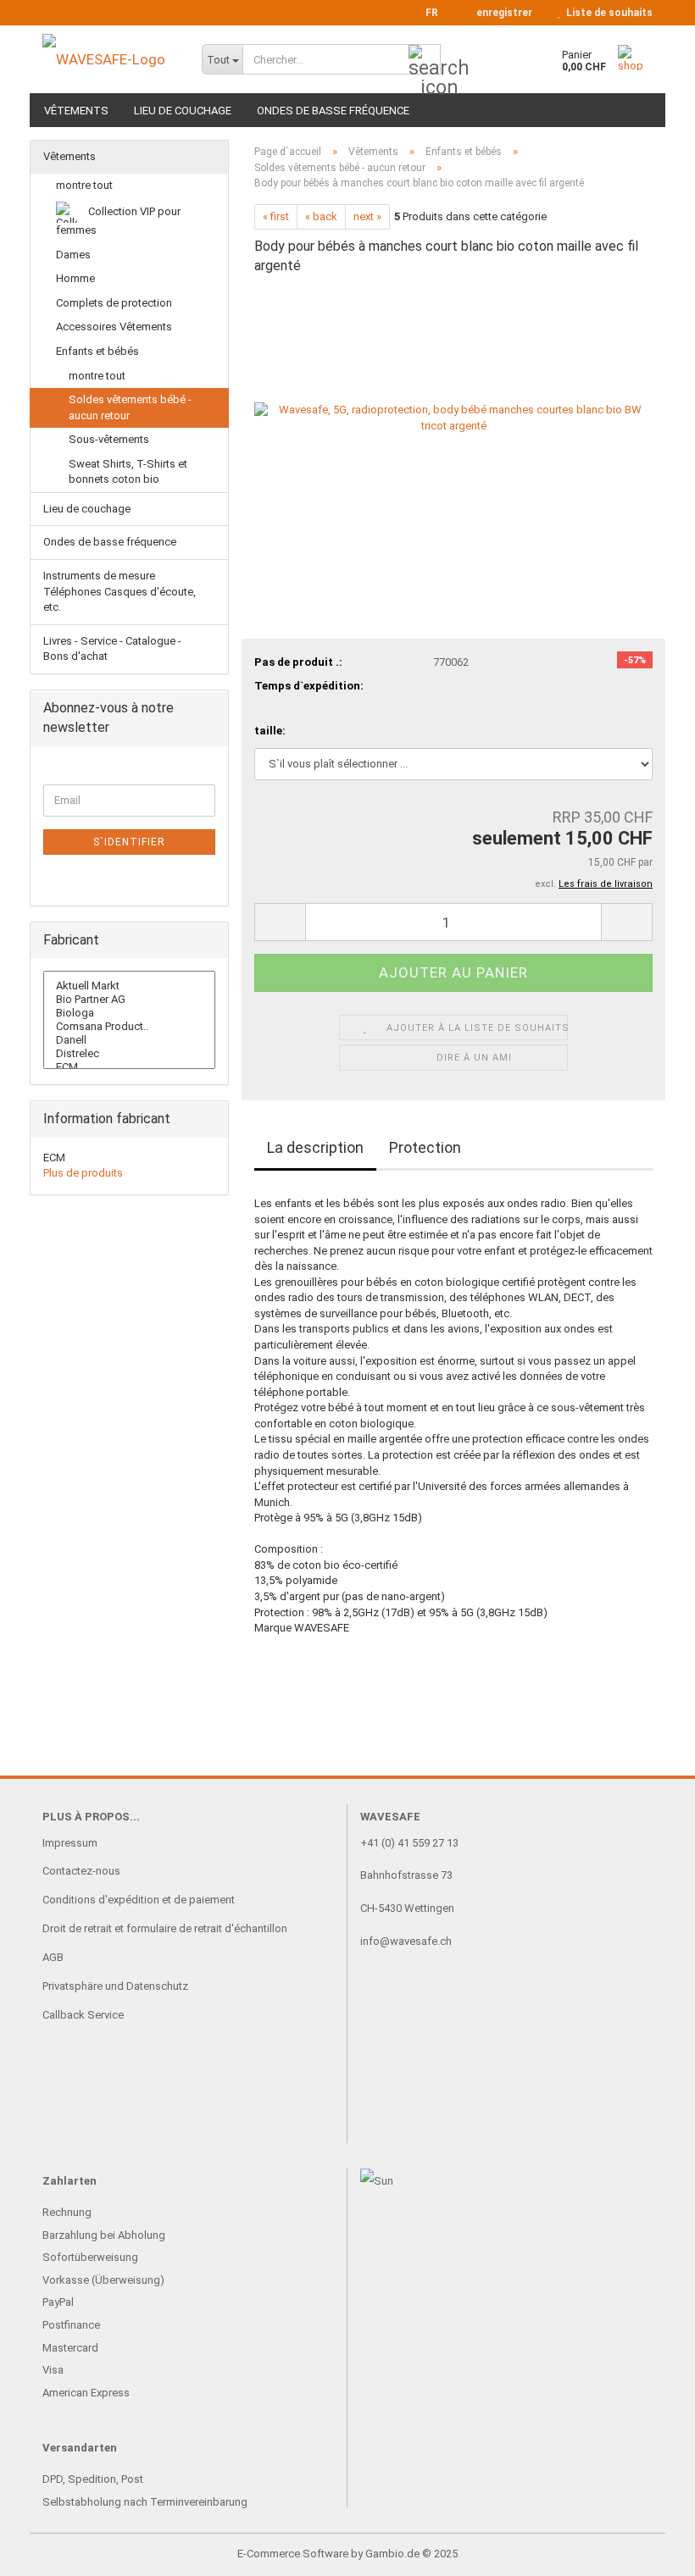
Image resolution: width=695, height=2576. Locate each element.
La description (315, 1147)
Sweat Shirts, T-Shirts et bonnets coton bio (128, 472)
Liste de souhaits (607, 13)
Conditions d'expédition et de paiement (139, 1900)
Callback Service (83, 2015)
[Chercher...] (425, 60)
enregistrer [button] (502, 13)
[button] (427, 13)
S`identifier (129, 842)
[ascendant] (648, 2551)
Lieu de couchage (183, 111)
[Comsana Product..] (129, 1027)
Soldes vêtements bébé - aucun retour (130, 407)
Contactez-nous (81, 1871)
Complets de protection (114, 303)
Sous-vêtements (109, 439)
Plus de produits (83, 1173)
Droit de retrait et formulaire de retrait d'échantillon (165, 1928)
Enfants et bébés (97, 351)
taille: (270, 731)
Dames (73, 255)
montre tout (84, 185)
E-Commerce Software (293, 2554)
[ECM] (129, 1067)
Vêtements (76, 111)
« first (276, 216)
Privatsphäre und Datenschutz (115, 1986)
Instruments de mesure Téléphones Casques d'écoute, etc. (120, 591)
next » (367, 216)
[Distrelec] (129, 1054)
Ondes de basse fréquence (333, 111)
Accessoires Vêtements (114, 327)
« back (321, 216)
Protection (425, 1147)
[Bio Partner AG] (129, 1000)
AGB (53, 1957)
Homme (75, 278)
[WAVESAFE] (109, 59)
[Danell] (129, 1040)
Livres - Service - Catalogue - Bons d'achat (112, 649)
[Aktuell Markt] (129, 986)
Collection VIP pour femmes (118, 221)
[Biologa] (129, 1013)
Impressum (70, 1843)
